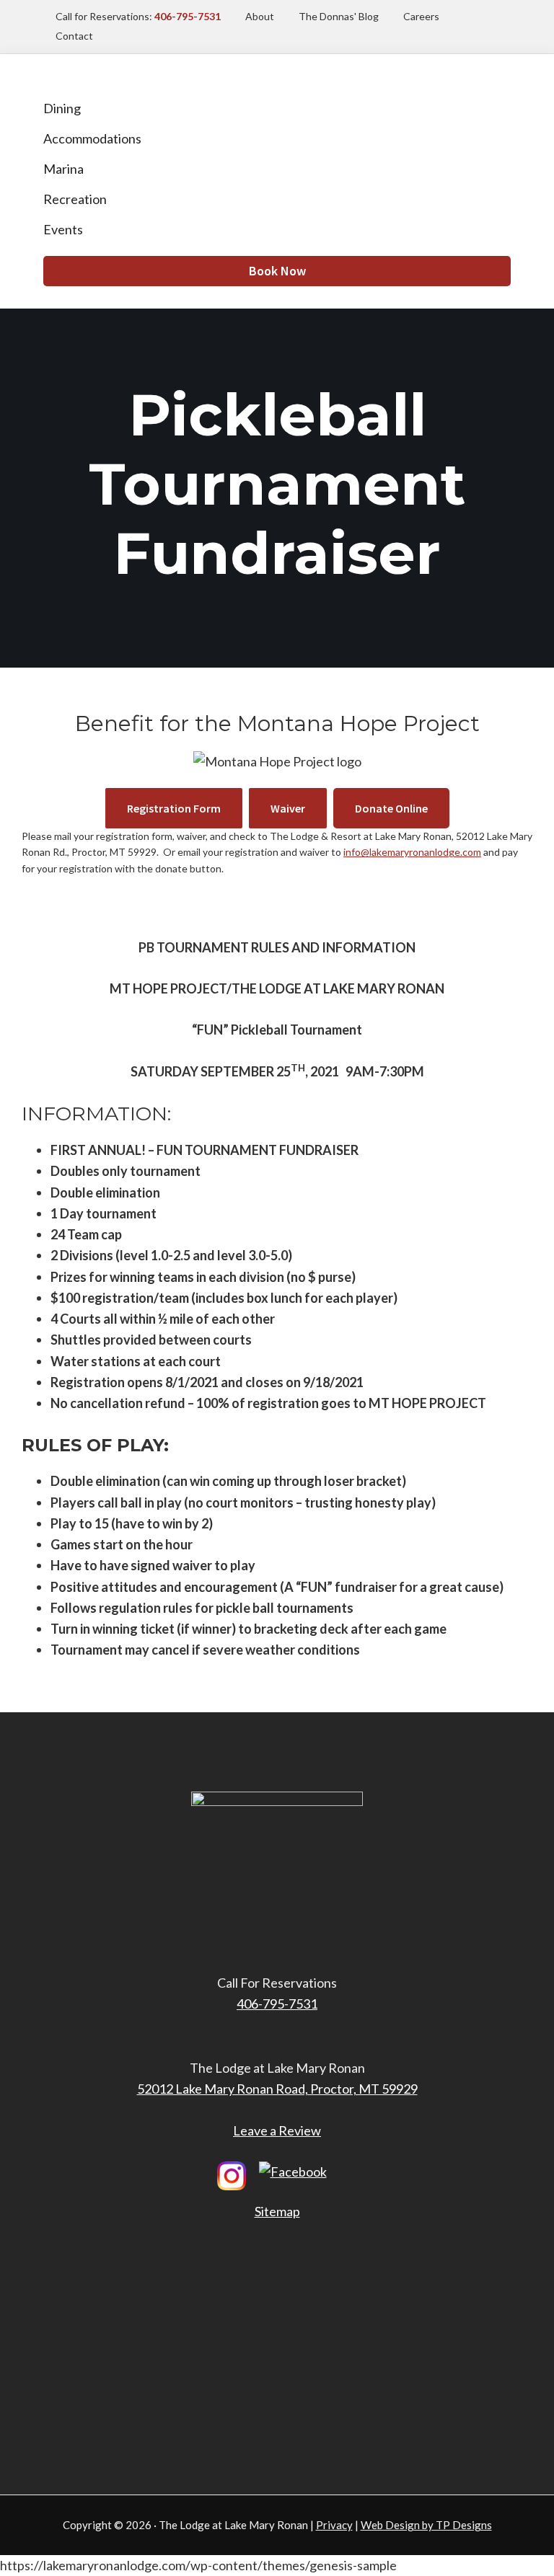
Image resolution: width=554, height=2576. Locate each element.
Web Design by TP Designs (426, 2525)
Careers (421, 16)
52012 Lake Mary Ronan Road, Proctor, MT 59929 (277, 2089)
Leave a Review (277, 2130)
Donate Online (402, 808)
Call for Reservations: (138, 16)
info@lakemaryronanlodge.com (412, 852)
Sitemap (277, 2211)
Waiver (299, 808)
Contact (74, 36)
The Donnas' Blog (339, 16)
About (260, 16)
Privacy (334, 2525)
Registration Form (185, 808)
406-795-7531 (277, 2004)
